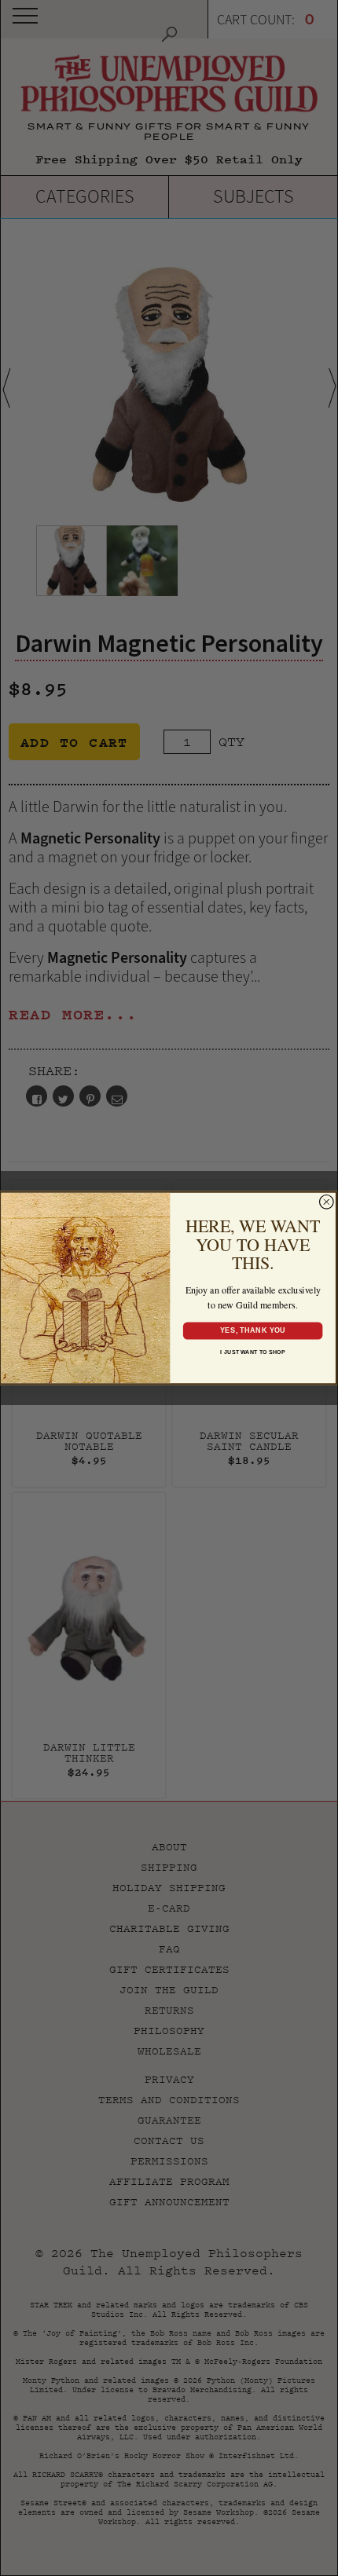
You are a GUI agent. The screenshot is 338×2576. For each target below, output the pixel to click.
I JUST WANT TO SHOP (253, 1352)
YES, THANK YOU (252, 1330)
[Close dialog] (327, 1202)
